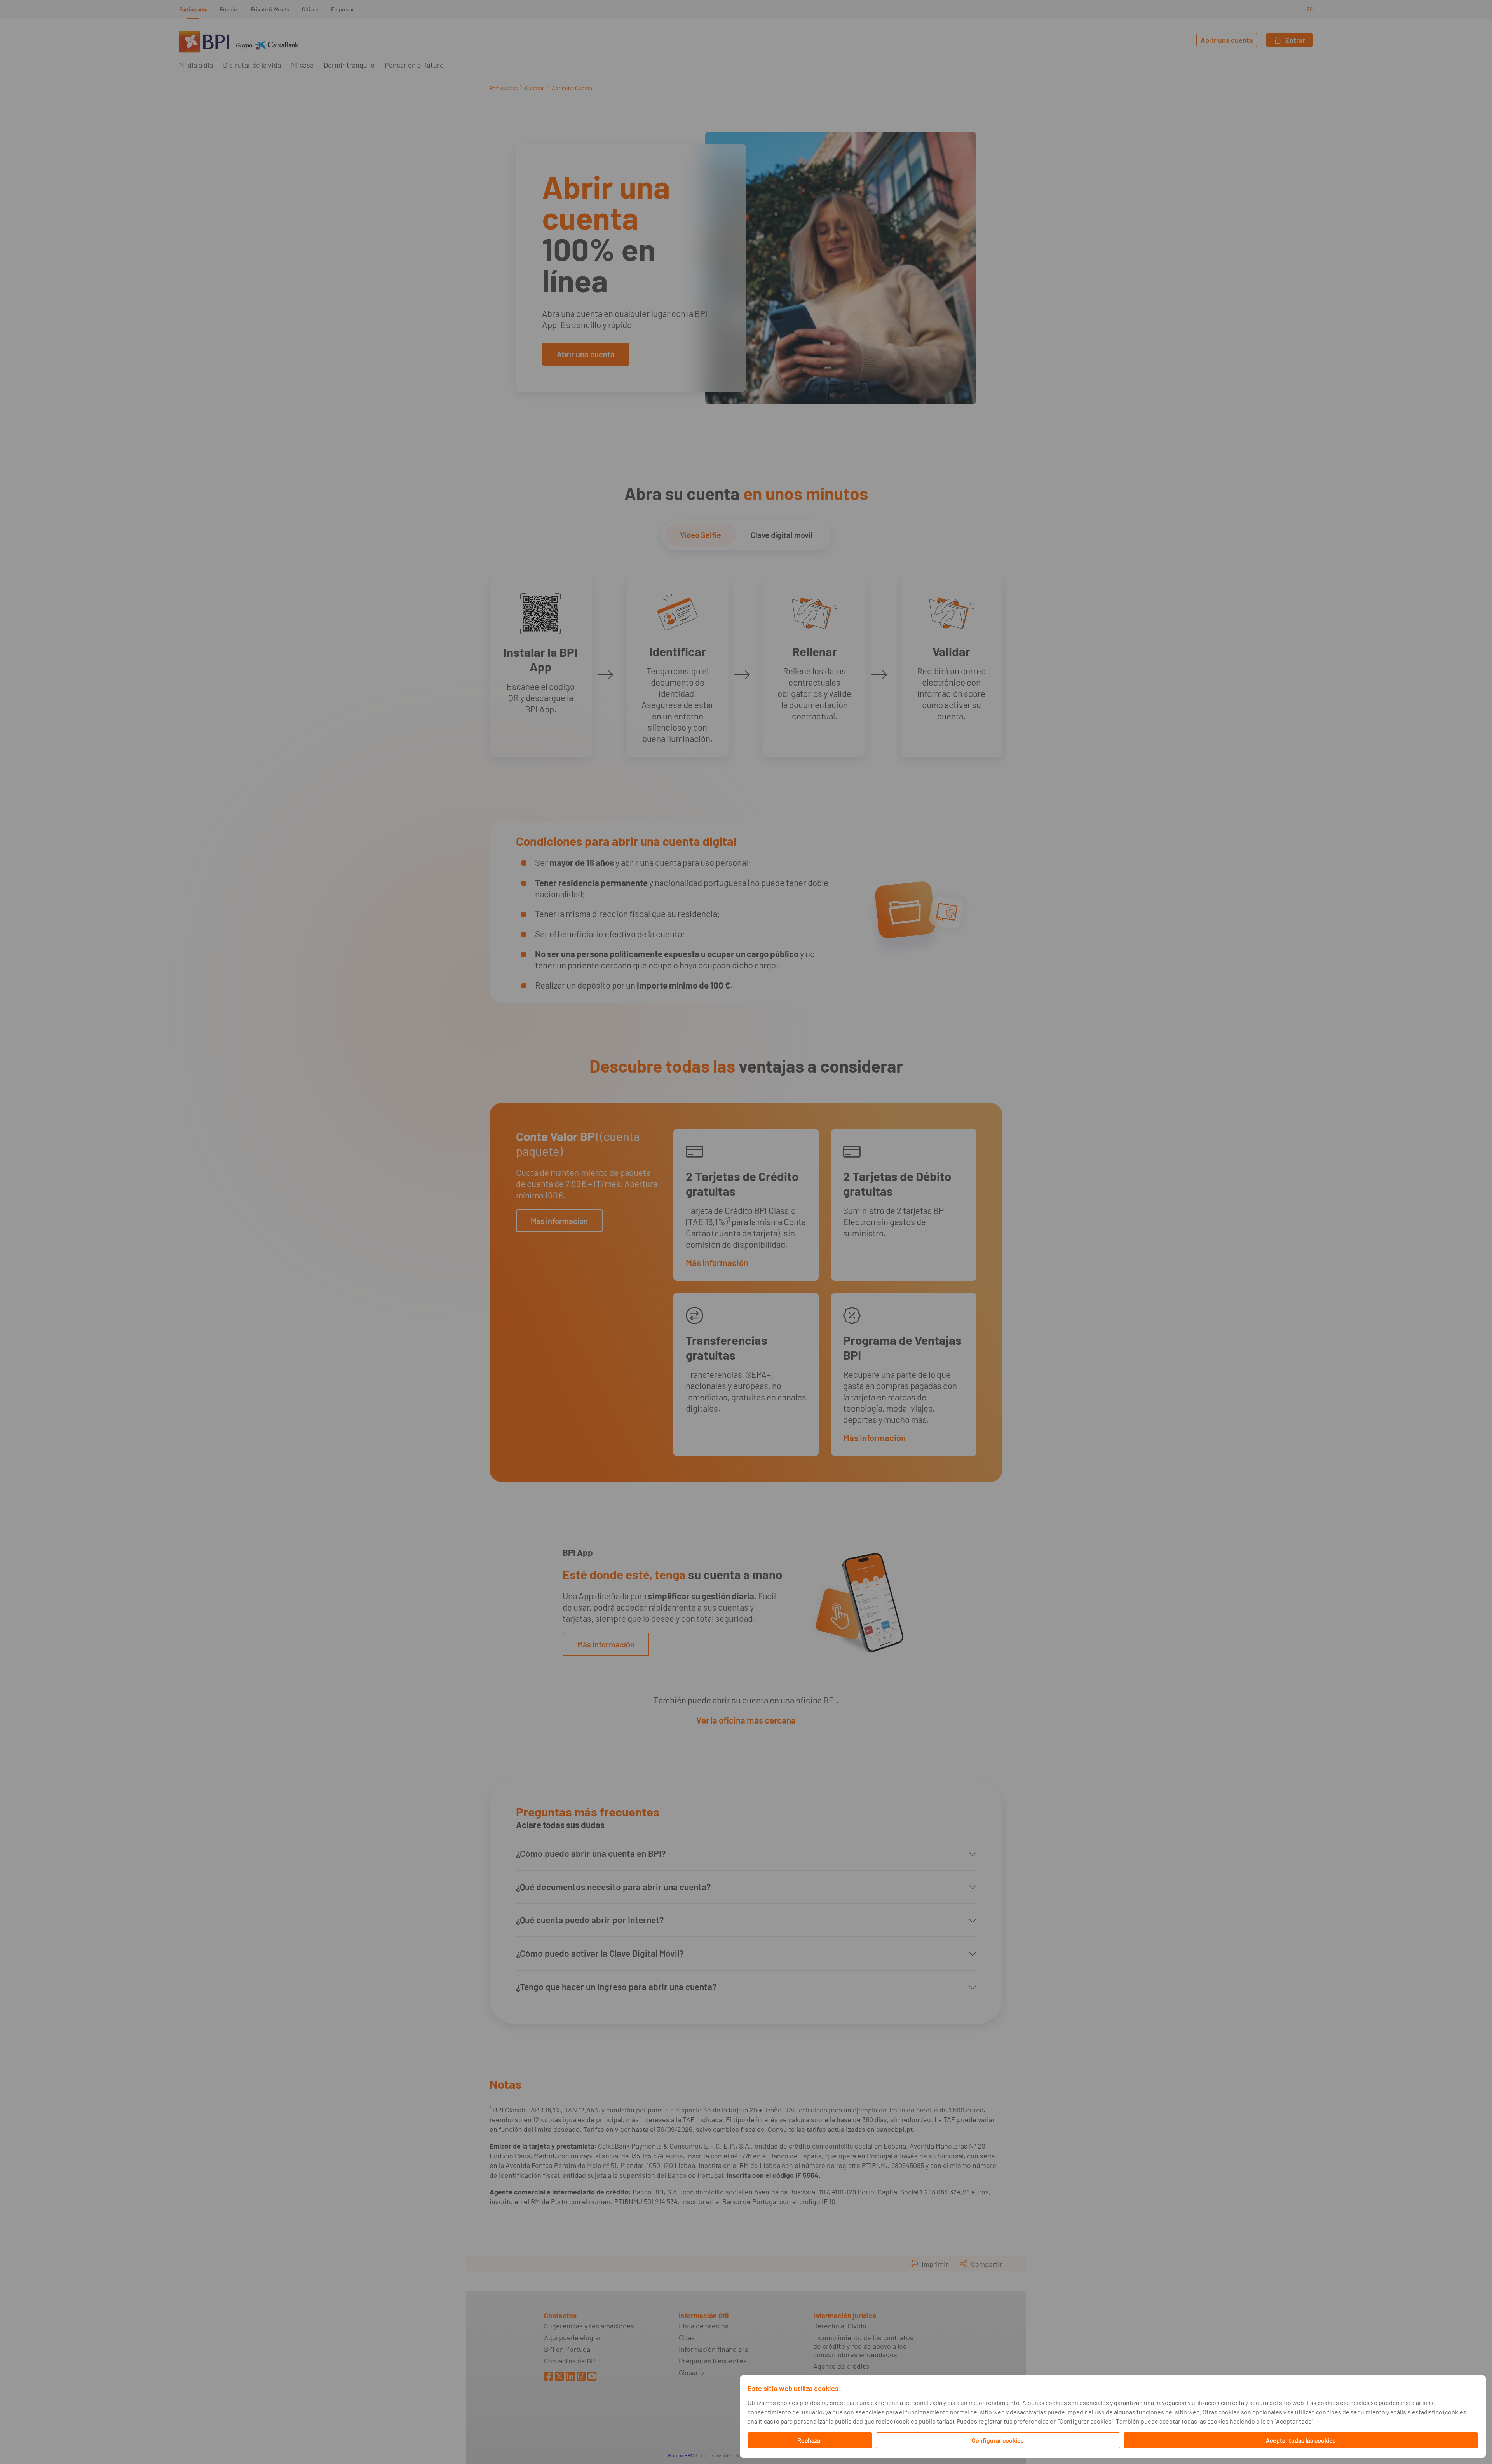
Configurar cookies (998, 2440)
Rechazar (810, 2440)
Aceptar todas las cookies (1301, 2440)
